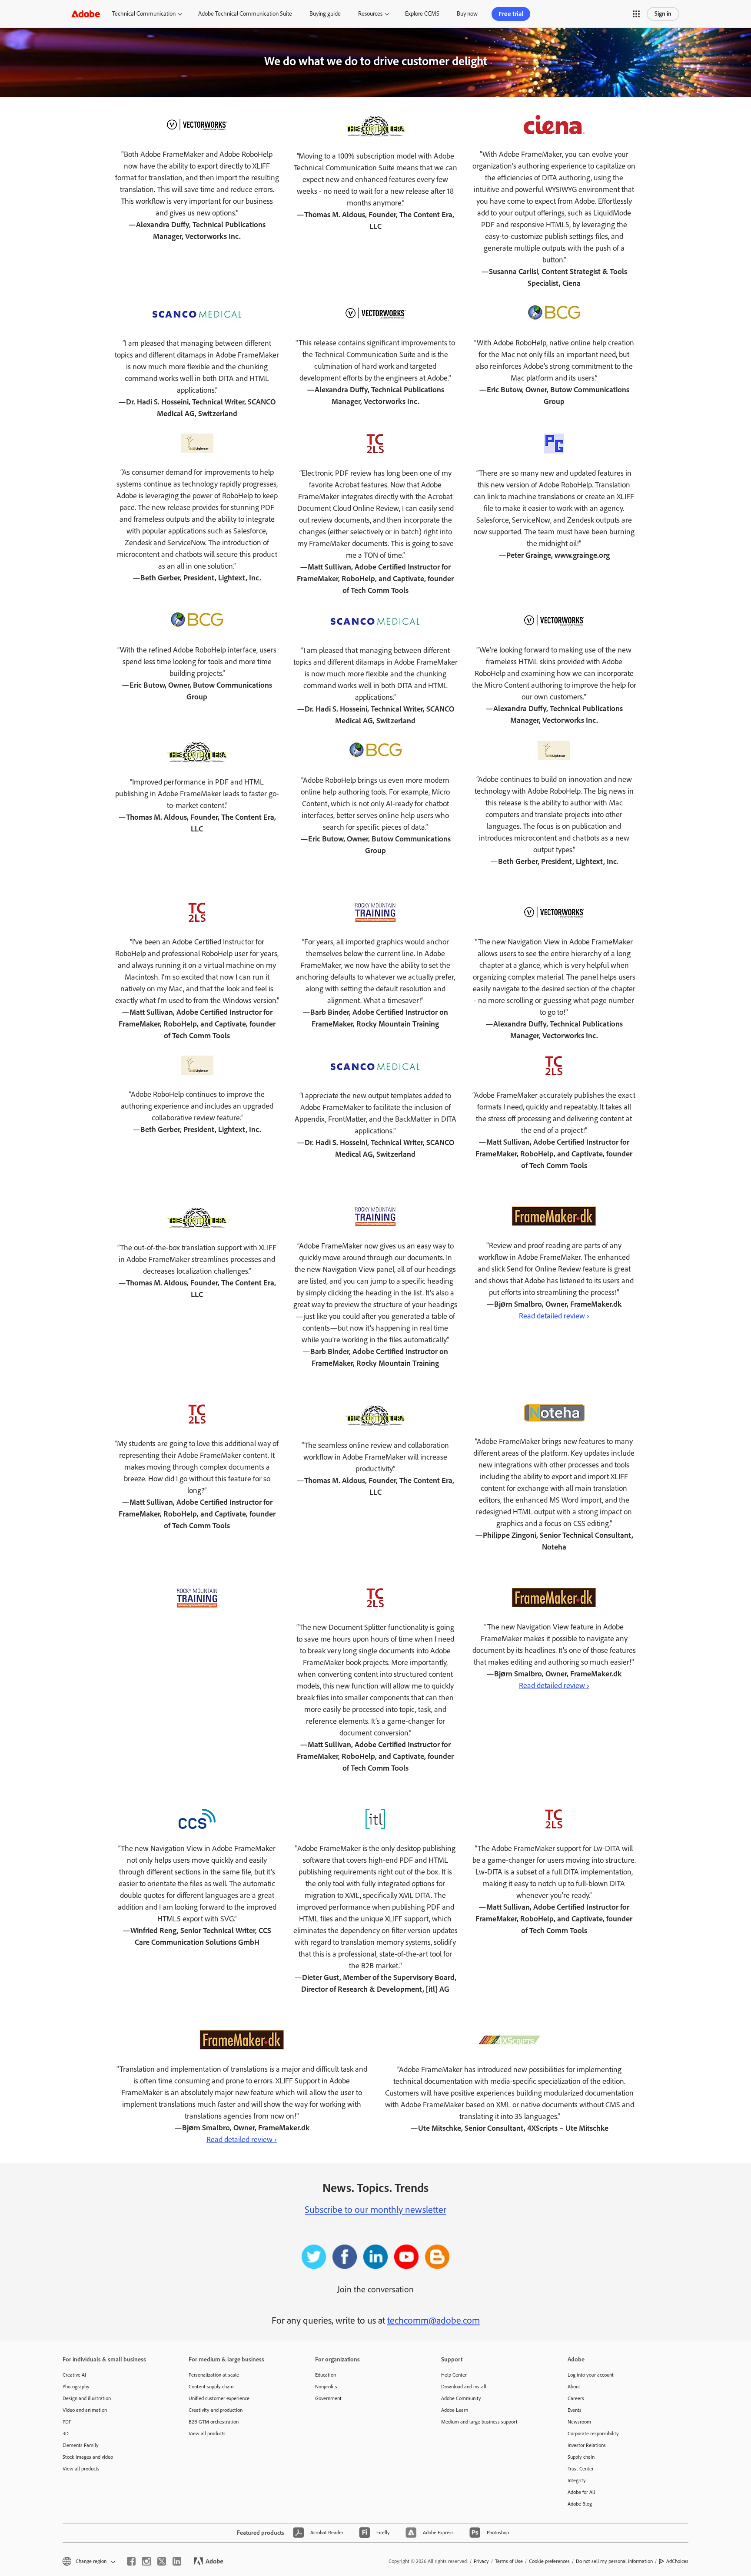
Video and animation (85, 2410)
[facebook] (131, 2561)
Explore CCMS (422, 14)
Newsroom (579, 2422)
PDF (67, 2422)
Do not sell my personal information (614, 2561)
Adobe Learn (455, 2410)
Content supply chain (211, 2387)
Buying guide (325, 14)
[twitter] (162, 2561)
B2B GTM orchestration (214, 2422)
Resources (370, 14)
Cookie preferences (549, 2561)
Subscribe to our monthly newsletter (375, 2210)
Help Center (454, 2375)
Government (328, 2398)
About (574, 2387)
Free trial (511, 14)
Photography (76, 2387)
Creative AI (74, 2375)
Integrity (577, 2480)
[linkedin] (177, 2561)
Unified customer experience (219, 2398)
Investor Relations (587, 2445)
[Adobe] (86, 14)
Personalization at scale (214, 2375)
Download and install (464, 2387)
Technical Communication (144, 14)
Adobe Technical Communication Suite (245, 14)
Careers (576, 2398)
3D (66, 2434)
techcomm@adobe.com (434, 2320)
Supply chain (581, 2457)
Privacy (481, 2561)
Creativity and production (216, 2410)
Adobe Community (461, 2398)
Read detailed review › (554, 1316)
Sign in (663, 14)
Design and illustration (87, 2398)
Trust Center (581, 2469)
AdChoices (677, 2561)
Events (575, 2410)
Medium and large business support (479, 2422)
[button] (636, 14)
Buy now (467, 14)
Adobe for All (581, 2492)
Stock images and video (88, 2457)
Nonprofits (326, 2387)
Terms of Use (509, 2561)
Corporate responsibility (593, 2434)
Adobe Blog (580, 2504)
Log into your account (591, 2375)
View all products (81, 2469)
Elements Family (81, 2445)
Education (326, 2375)
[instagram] (146, 2561)
